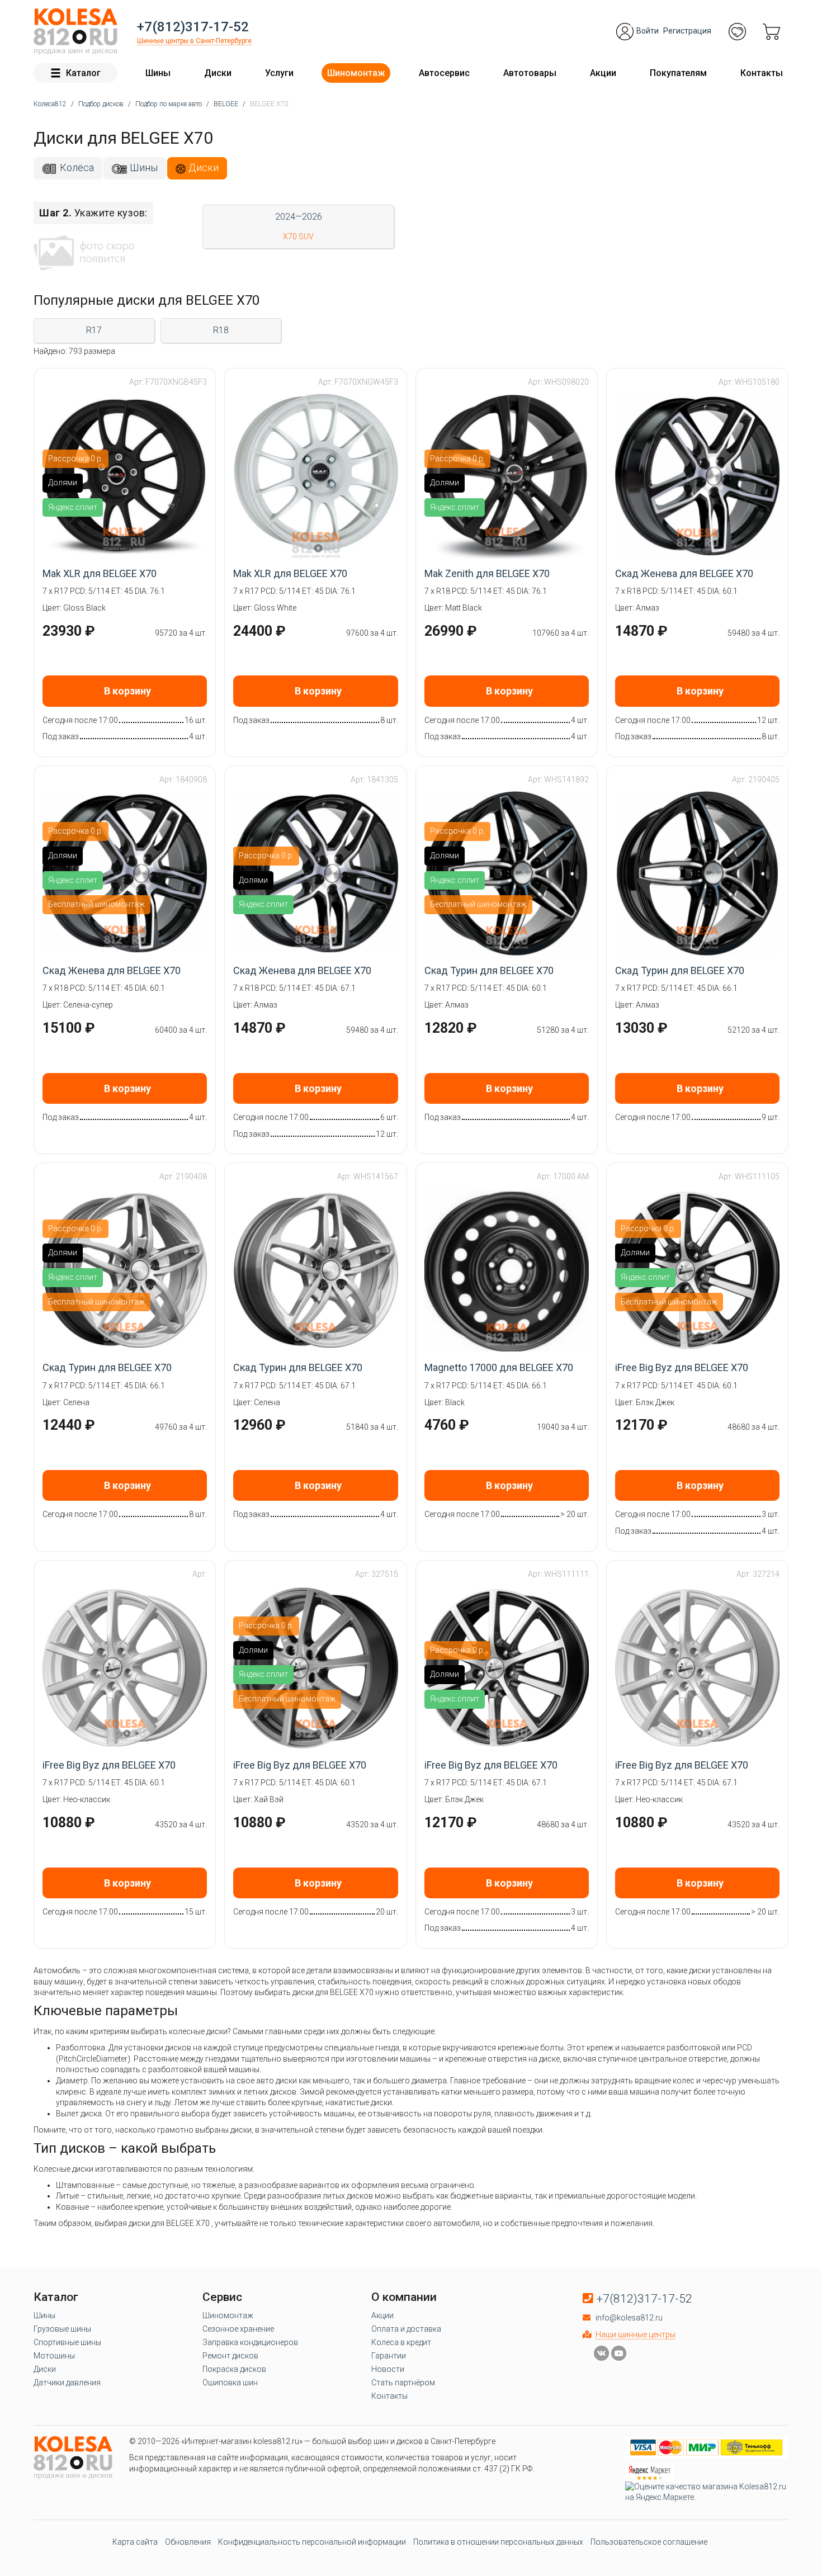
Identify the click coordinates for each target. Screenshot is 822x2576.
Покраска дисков (234, 2369)
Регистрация (687, 31)
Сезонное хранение (238, 2329)
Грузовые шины (62, 2329)
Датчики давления (67, 2383)
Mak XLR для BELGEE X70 (100, 573)
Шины (158, 73)
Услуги (279, 73)
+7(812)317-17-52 (193, 27)
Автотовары (530, 73)
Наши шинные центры (636, 2334)
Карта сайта (135, 2542)
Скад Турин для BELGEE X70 (489, 970)
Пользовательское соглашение (649, 2542)
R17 (94, 330)
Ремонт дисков (230, 2356)
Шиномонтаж (356, 73)
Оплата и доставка (406, 2329)
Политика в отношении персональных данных (498, 2542)
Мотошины (54, 2356)
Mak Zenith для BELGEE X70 (487, 573)
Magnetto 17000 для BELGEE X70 (499, 1367)
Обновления (188, 2542)
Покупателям (678, 73)
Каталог (83, 73)
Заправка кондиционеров (250, 2342)
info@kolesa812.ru (629, 2318)
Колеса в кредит (401, 2342)
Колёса (77, 167)
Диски (218, 73)
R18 (221, 330)
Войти (648, 31)
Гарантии (389, 2356)
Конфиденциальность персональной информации (312, 2542)
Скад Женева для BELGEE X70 (684, 573)
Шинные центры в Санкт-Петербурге (194, 41)
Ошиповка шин (230, 2383)
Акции (603, 73)
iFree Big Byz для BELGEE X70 (682, 1367)
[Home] (75, 32)
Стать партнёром (403, 2383)
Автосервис (444, 73)
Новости (388, 2369)
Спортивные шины (67, 2342)
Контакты (762, 73)
